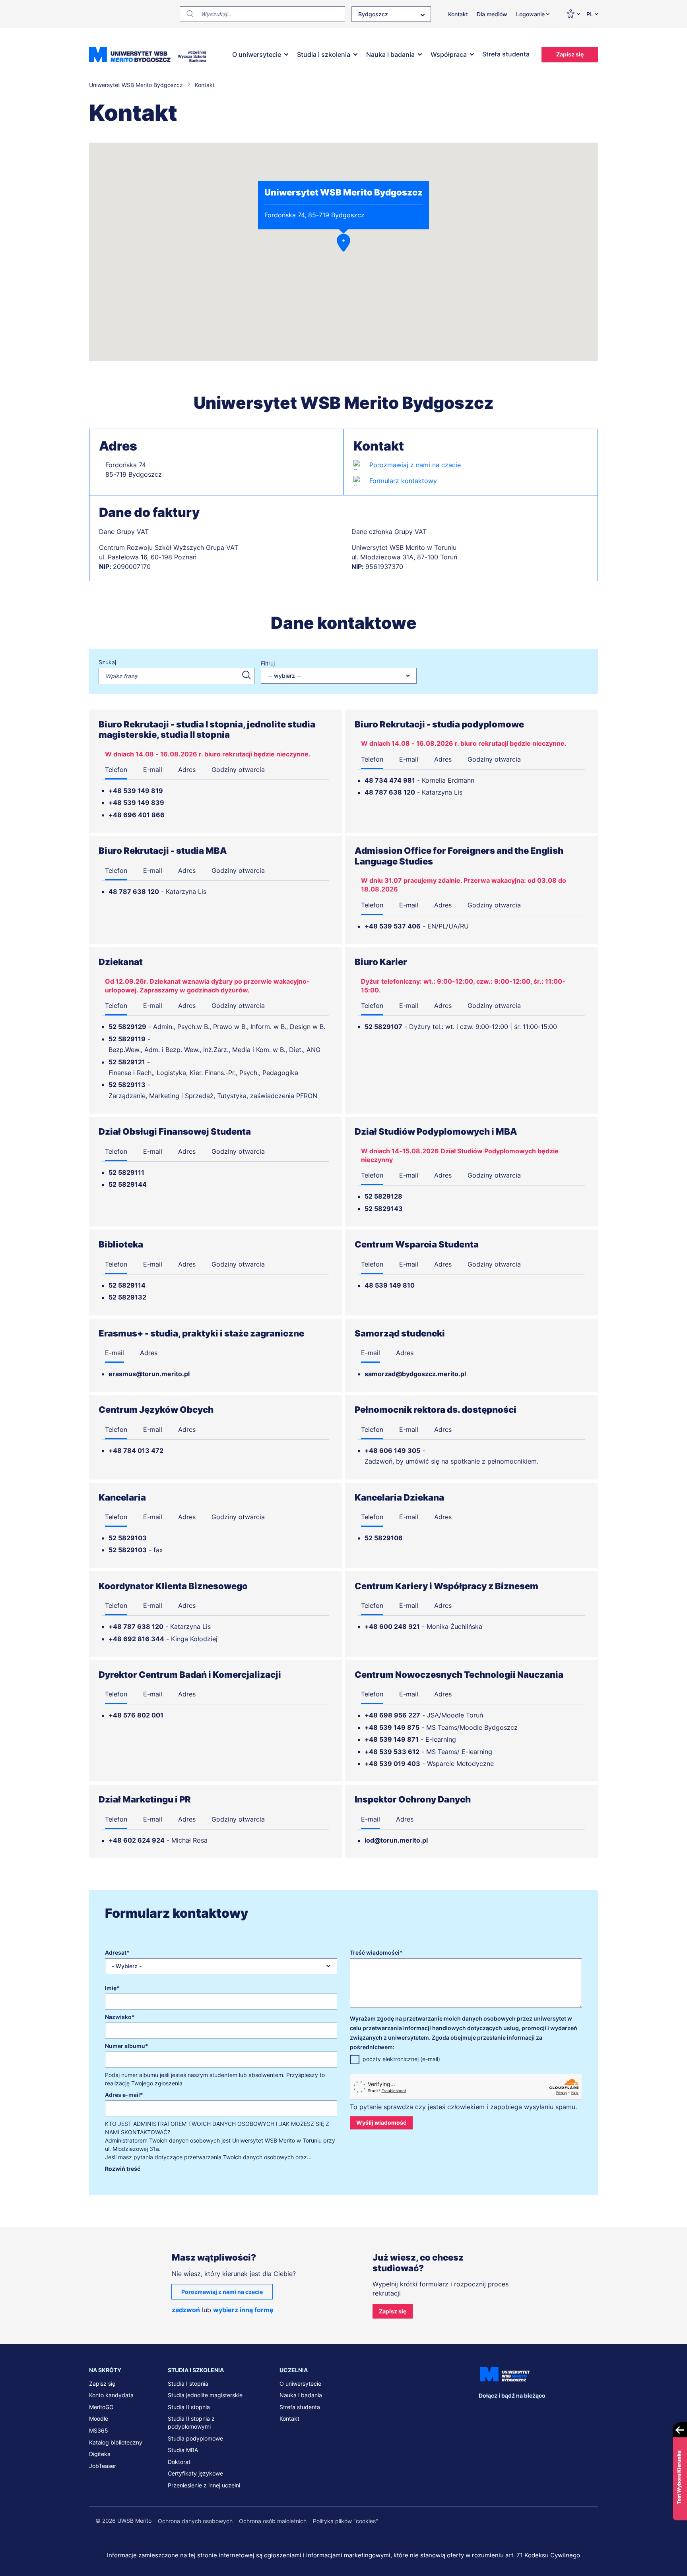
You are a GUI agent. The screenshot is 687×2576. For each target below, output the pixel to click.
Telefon (116, 770)
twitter (518, 2411)
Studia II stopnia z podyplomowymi (191, 2422)
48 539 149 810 (390, 1285)
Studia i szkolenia (324, 54)
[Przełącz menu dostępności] (573, 14)
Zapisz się (570, 54)
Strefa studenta (506, 54)
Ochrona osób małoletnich (273, 2521)
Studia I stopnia (188, 2384)
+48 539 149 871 (392, 1739)
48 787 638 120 (390, 792)
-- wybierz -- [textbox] (284, 676)
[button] (343, 243)
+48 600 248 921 (392, 1626)
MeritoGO (101, 2407)
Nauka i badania (390, 54)
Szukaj (107, 662)
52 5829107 (383, 1027)
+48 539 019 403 (392, 1764)
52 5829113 (127, 1085)
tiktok (567, 2411)
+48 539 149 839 (136, 803)
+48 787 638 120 (136, 1626)
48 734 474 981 (390, 780)
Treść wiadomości (375, 1952)
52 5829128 (383, 1196)
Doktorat (179, 2462)
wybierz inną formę (243, 2310)
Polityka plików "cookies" (345, 2521)
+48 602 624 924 (137, 1840)
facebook (485, 2411)
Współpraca (449, 54)
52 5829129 (127, 1027)
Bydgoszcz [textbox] (373, 14)
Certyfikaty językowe (195, 2473)
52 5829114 (127, 1285)
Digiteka (100, 2454)
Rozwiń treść (123, 2169)
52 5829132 (127, 1297)
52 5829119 (127, 1039)
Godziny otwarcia (238, 770)
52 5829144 (128, 1184)
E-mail (153, 770)
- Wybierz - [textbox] (127, 1966)
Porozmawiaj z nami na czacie (415, 465)
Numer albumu (125, 2046)
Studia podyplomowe (195, 2438)
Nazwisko (118, 2017)
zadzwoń (186, 2310)
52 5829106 (384, 1538)
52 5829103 (128, 1538)
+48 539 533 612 (392, 1752)
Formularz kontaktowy (403, 481)
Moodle (99, 2418)
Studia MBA (183, 2450)
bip (588, 2411)
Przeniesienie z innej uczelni (204, 2485)
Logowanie (530, 14)
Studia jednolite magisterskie (205, 2395)
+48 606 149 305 (392, 1450)
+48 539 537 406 (393, 926)
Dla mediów (492, 14)
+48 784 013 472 (136, 1450)
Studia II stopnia (189, 2407)
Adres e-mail (122, 2095)
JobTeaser (103, 2466)
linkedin (501, 2411)
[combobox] (391, 14)
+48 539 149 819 (136, 791)
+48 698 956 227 (392, 1715)
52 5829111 (126, 1172)
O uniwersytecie (257, 54)
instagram (534, 2411)
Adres (187, 770)
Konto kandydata (111, 2395)
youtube (551, 2411)
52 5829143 (384, 1209)
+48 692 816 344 (136, 1639)
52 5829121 (127, 1062)
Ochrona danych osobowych (195, 2521)
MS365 (99, 2430)
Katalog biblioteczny (116, 2442)
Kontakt (458, 14)
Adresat (116, 1952)
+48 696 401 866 (137, 815)
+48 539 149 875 (392, 1727)
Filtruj (268, 663)
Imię (111, 1988)
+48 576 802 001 (136, 1715)
